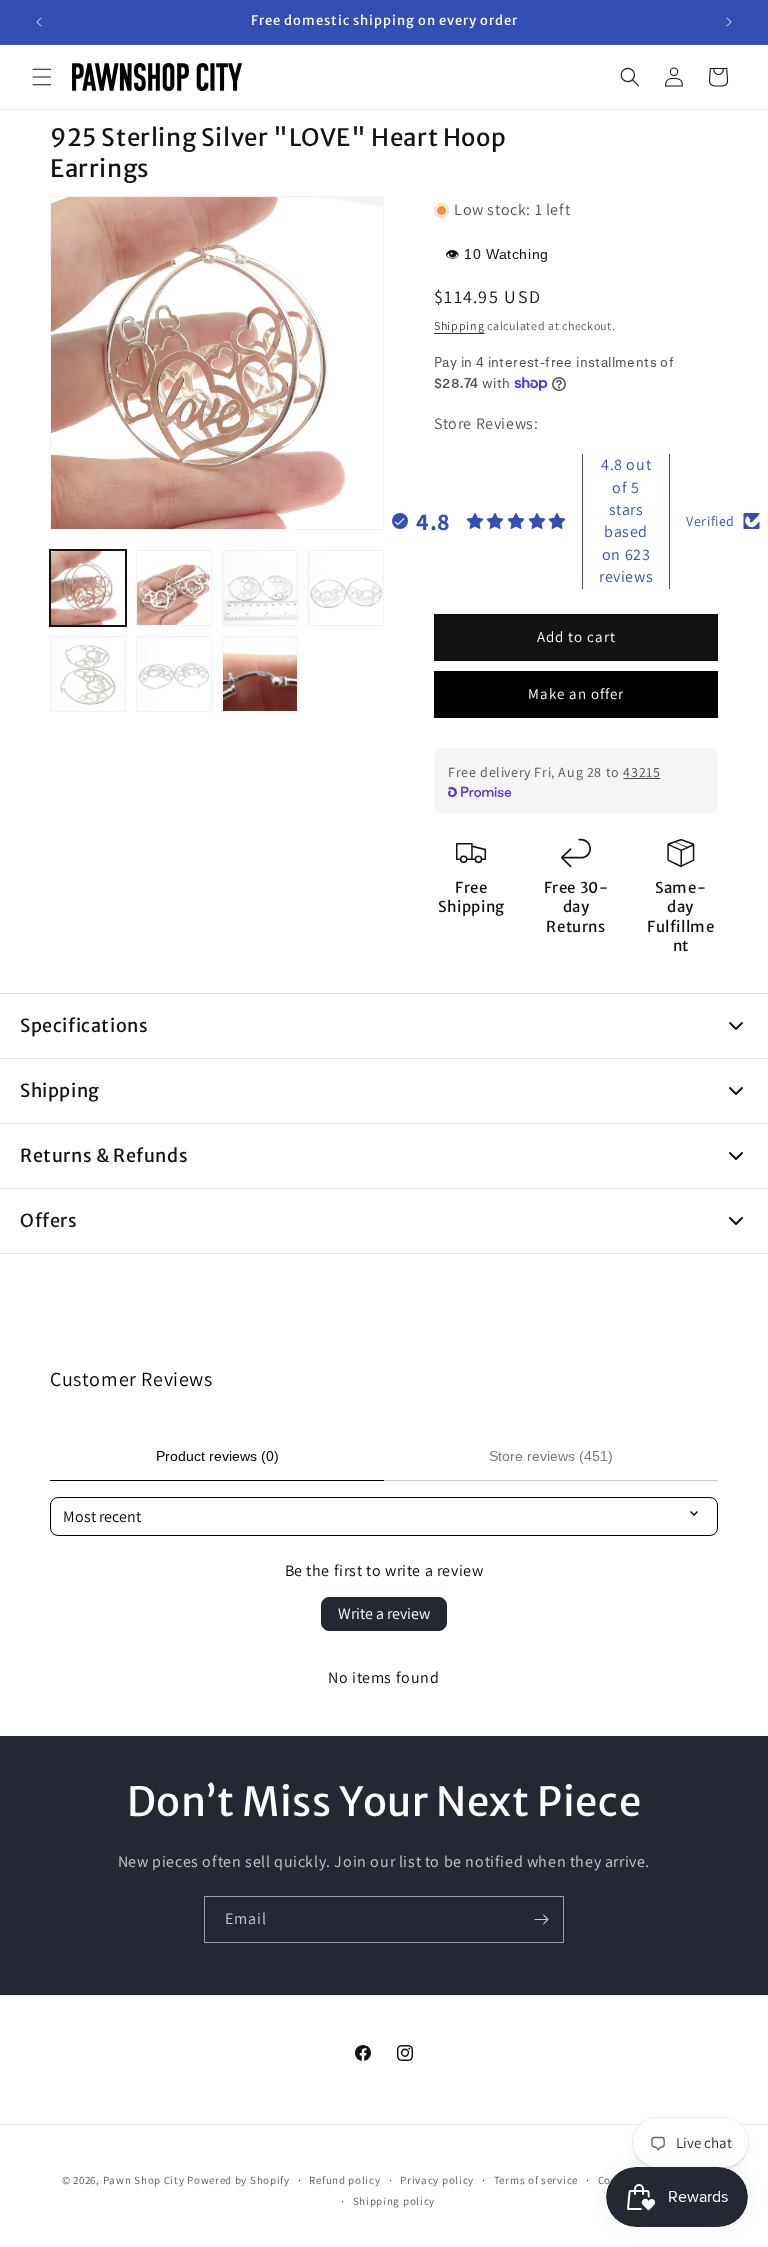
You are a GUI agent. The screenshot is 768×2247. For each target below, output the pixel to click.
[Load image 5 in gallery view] (88, 674)
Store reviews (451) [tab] (551, 1456)
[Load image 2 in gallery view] (174, 588)
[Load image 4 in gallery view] (346, 588)
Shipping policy (394, 2201)
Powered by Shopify (238, 2180)
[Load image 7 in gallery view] (260, 674)
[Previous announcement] (39, 22)
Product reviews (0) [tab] (217, 1456)
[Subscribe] (541, 1919)
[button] (42, 77)
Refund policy (344, 2180)
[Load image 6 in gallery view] (174, 674)
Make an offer (576, 693)
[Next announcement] (729, 22)
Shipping (459, 325)
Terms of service (536, 2180)
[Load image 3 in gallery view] (260, 588)
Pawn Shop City (144, 2180)
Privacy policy (437, 2180)
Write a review (384, 1613)
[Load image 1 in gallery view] (88, 588)
